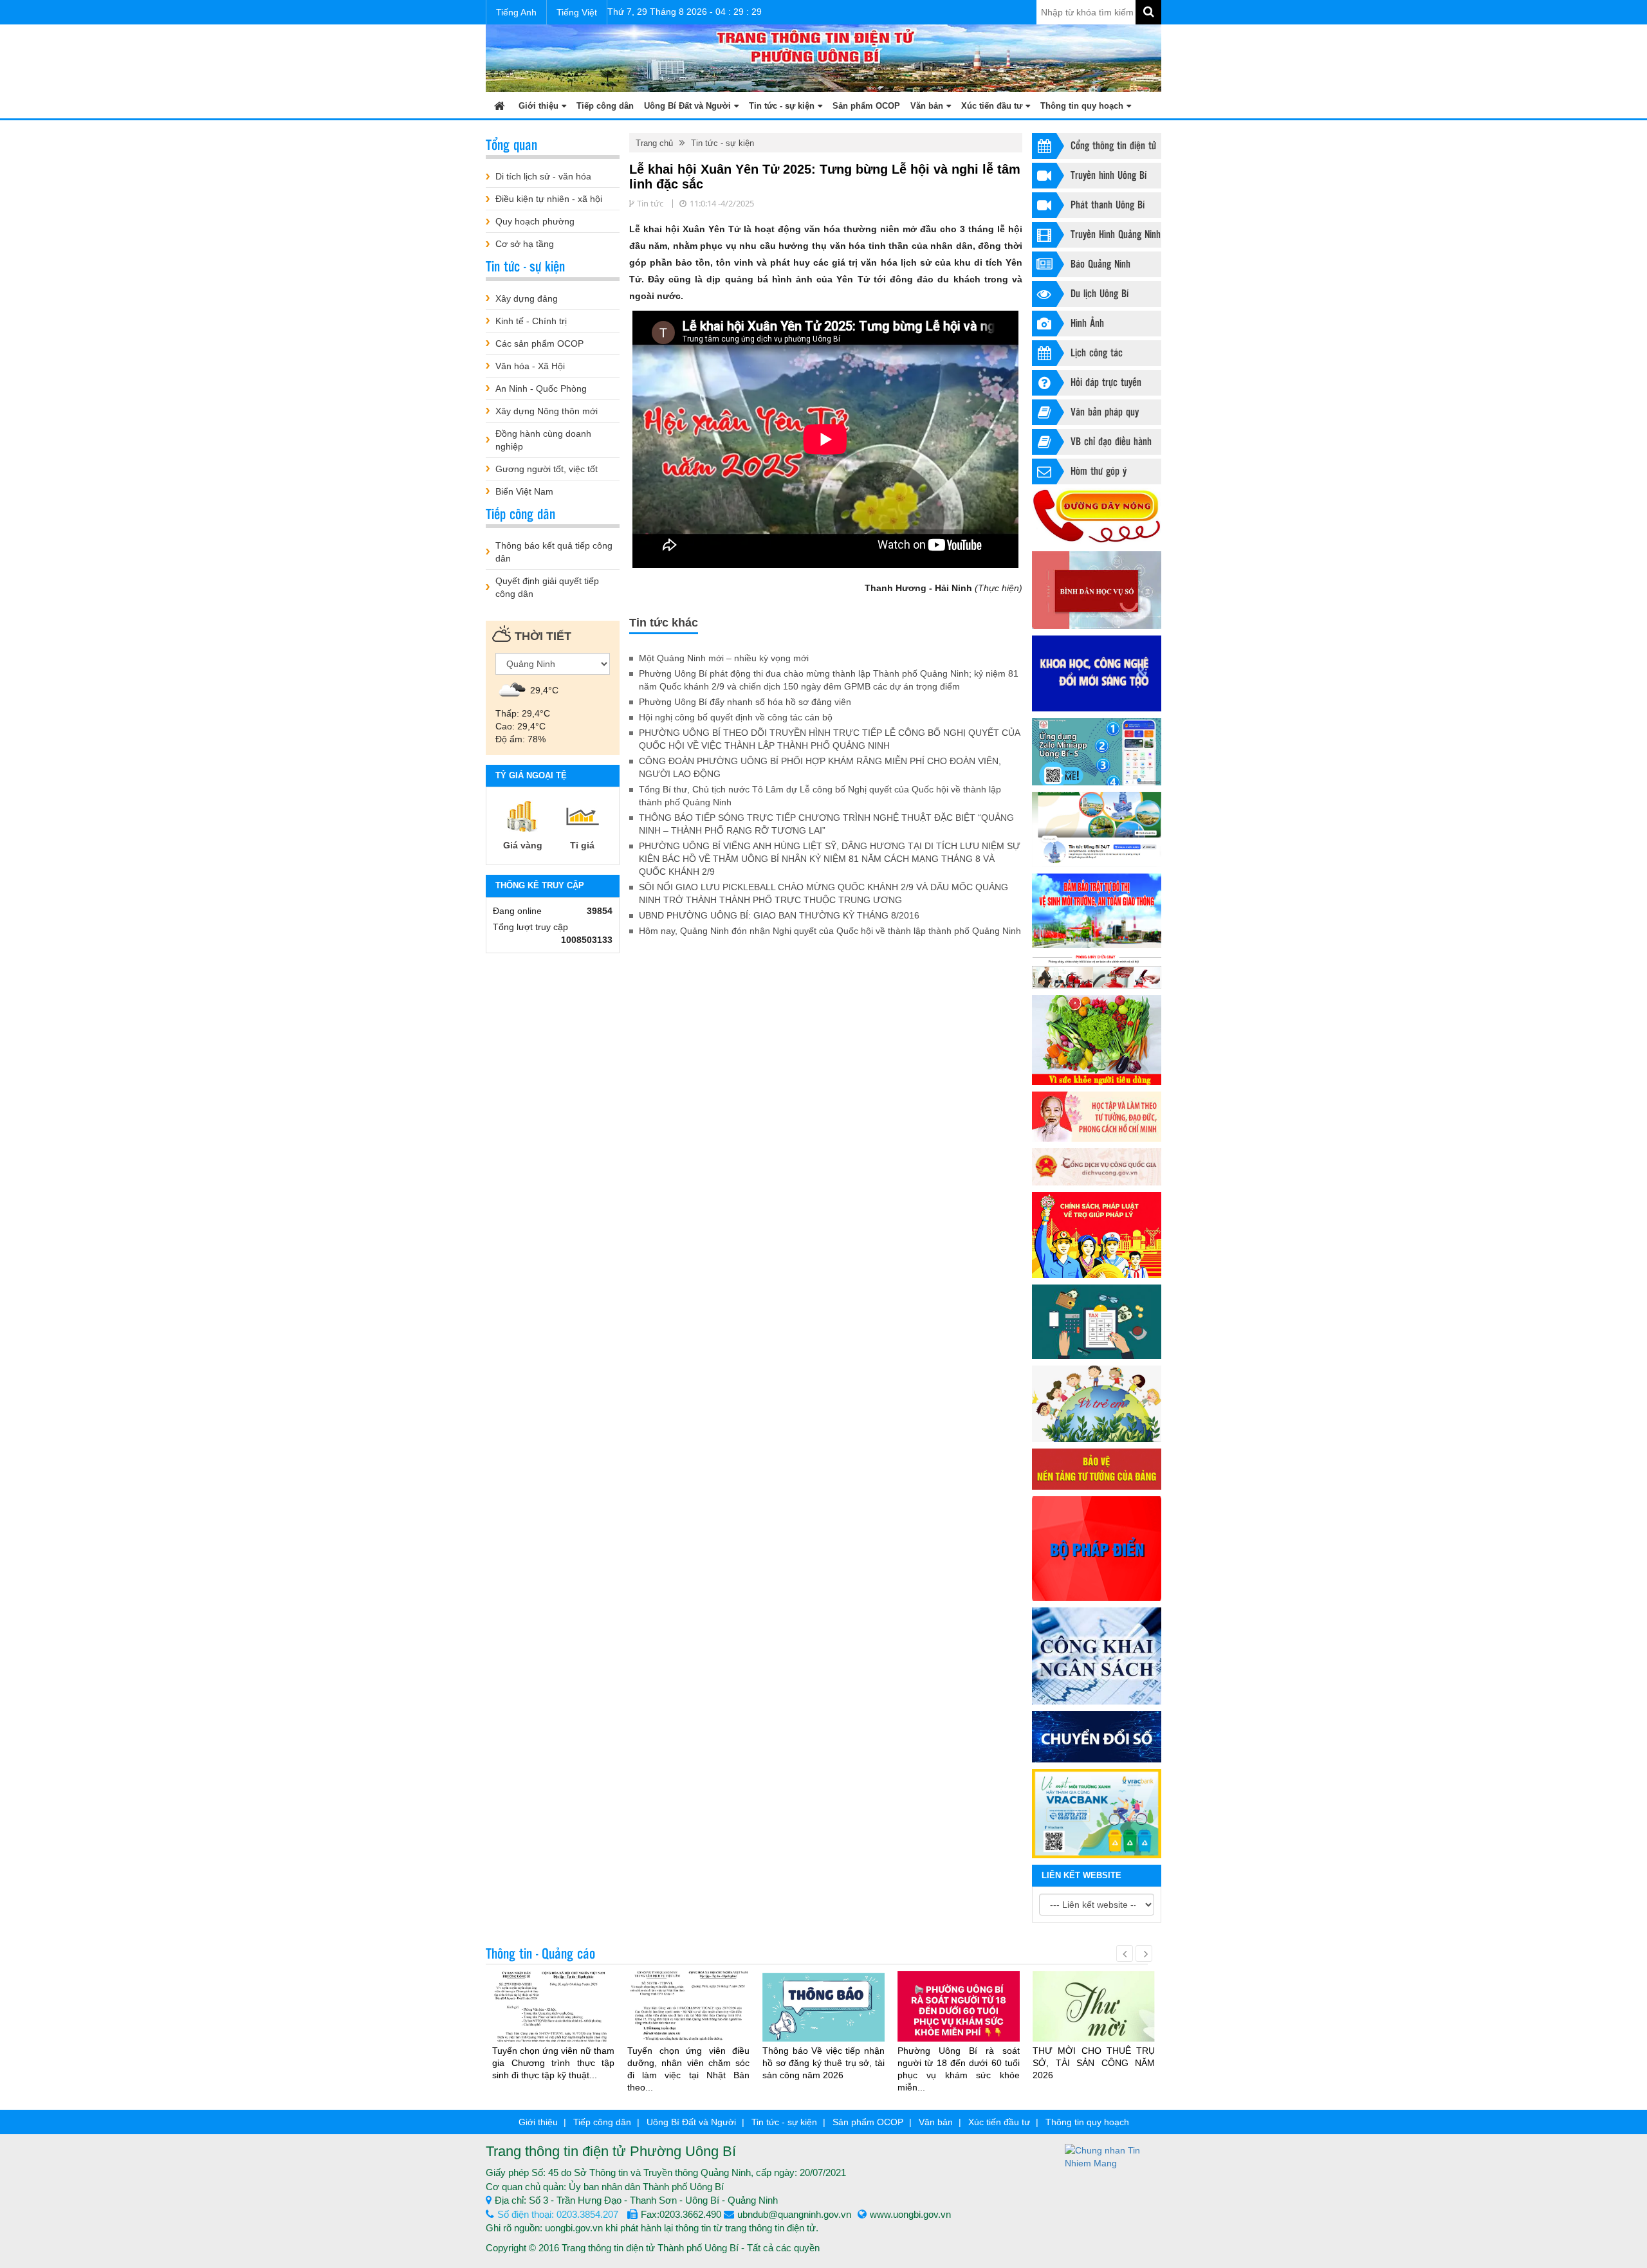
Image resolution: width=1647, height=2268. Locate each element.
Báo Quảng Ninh (1100, 263)
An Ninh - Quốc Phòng (541, 389)
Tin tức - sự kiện (782, 106)
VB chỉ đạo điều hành (1111, 441)
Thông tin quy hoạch (1082, 106)
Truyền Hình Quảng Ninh (1116, 234)
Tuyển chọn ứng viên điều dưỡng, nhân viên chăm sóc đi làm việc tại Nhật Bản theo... (688, 2069)
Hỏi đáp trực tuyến (1106, 382)
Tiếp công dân (605, 106)
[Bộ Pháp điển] (1097, 1549)
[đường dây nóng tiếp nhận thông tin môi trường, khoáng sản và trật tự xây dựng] (1097, 517)
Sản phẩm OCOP (866, 106)
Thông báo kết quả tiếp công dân (554, 552)
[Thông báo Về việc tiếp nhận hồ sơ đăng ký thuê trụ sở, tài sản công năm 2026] (823, 2006)
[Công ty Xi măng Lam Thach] (1097, 1813)
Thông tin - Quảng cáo (540, 1953)
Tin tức (650, 203)
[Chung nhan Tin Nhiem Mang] (1113, 2156)
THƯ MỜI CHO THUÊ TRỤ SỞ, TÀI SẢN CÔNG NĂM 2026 (1094, 2063)
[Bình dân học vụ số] (1097, 590)
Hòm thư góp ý (1099, 471)
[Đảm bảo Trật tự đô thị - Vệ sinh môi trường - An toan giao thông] (1097, 911)
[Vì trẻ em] (1097, 1404)
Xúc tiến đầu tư (992, 106)
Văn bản (927, 106)
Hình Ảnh (1087, 323)
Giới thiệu (538, 106)
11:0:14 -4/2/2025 (722, 203)
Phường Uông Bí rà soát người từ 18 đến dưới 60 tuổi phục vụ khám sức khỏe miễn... (959, 2069)
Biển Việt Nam (524, 491)
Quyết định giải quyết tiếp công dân (547, 587)
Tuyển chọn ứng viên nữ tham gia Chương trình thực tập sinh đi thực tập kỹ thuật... (553, 2063)
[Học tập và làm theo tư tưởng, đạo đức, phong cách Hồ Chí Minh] (1097, 1117)
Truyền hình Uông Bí (1109, 175)
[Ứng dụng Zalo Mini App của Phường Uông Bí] (1097, 752)
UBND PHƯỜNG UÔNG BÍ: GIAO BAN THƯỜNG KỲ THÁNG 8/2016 (779, 915)
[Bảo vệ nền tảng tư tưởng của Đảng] (1097, 1469)
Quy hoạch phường (535, 221)
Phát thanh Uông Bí (1108, 204)
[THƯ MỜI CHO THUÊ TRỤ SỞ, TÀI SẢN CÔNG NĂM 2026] (1094, 2012)
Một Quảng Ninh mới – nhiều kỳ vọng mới (724, 658)
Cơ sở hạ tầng (525, 244)
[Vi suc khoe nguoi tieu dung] (1097, 1040)
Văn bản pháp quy (1105, 411)
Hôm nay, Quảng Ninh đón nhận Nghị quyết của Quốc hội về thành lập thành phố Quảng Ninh (830, 931)
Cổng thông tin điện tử (1113, 145)
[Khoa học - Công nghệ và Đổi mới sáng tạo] (1097, 673)
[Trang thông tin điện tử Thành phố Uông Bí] (823, 57)
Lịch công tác (1097, 352)
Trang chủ (654, 143)
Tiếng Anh (516, 12)
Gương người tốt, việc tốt (547, 469)
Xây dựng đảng (527, 298)
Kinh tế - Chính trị (531, 321)
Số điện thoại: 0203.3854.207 (558, 2214)
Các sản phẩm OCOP (539, 343)
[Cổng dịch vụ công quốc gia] (1097, 1166)
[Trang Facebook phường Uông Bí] (1097, 829)
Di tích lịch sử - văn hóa (543, 176)
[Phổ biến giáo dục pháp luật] (1097, 1235)
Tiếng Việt (577, 12)
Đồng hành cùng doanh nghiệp (543, 440)
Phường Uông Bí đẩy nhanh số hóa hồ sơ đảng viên (745, 702)
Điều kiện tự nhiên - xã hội (549, 199)
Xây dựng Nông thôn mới (547, 411)
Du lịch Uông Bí (1100, 293)
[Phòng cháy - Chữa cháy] (1097, 972)
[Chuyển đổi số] (1097, 1737)
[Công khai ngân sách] (1097, 1656)
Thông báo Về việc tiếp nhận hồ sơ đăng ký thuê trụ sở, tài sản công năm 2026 (823, 2063)
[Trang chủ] (500, 105)
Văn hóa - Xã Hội (530, 366)
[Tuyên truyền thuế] (1097, 1322)
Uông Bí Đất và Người (687, 106)
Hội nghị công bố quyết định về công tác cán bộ (736, 717)
